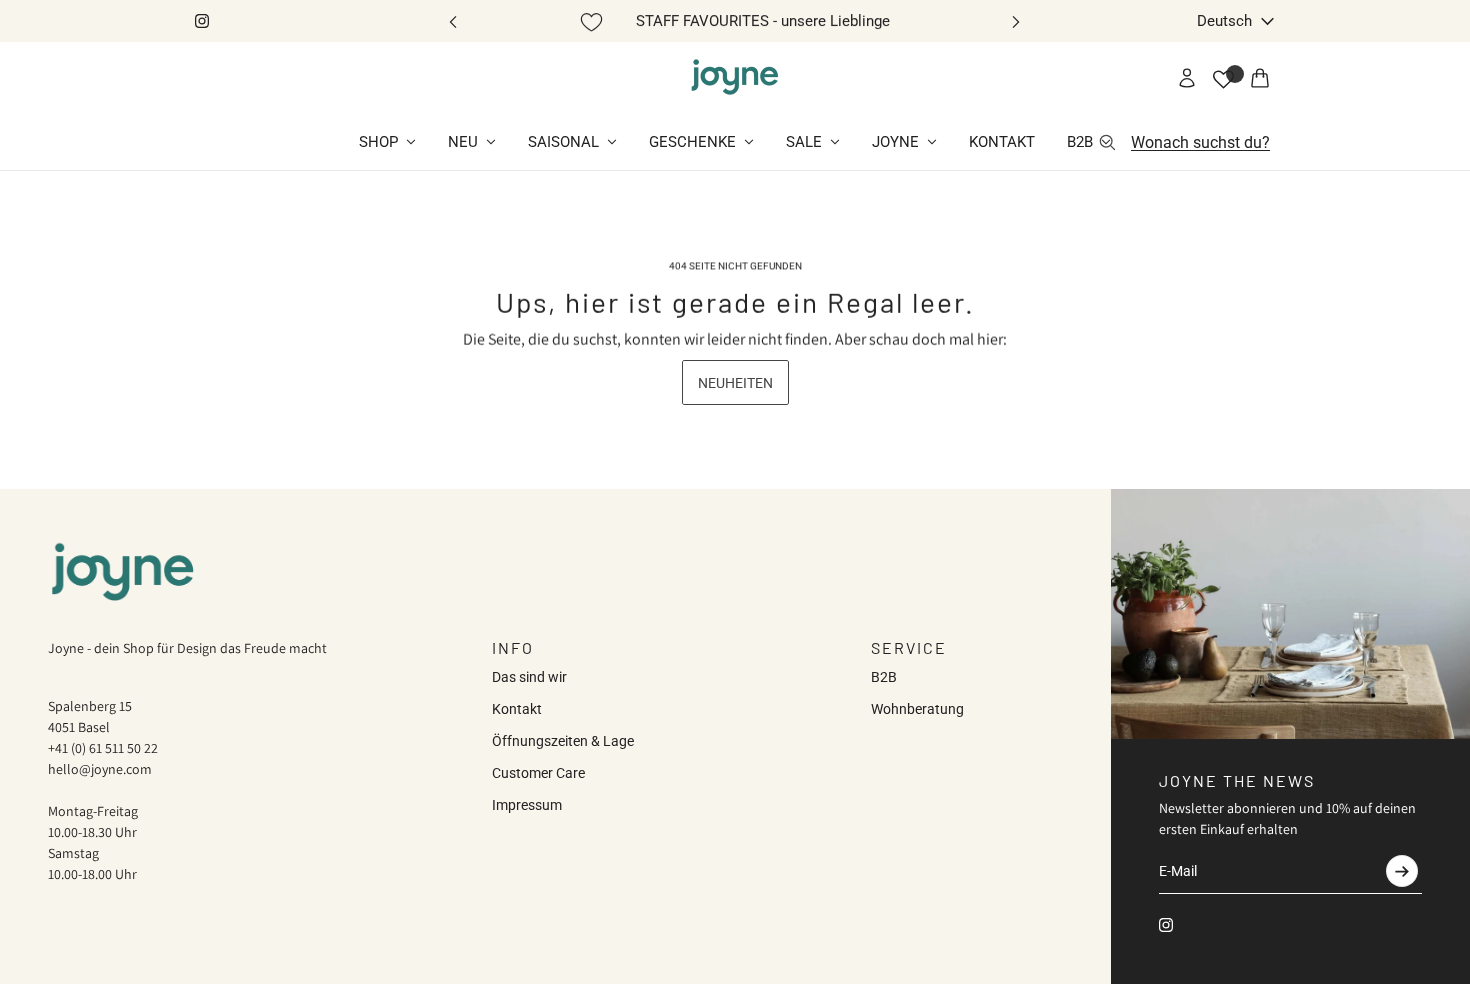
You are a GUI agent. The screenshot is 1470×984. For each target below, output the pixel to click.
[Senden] (1402, 871)
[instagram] (202, 21)
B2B (884, 677)
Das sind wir (529, 677)
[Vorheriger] (453, 21)
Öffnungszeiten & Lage (563, 741)
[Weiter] (1016, 21)
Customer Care (538, 773)
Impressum (527, 805)
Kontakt (517, 709)
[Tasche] (1260, 78)
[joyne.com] (735, 78)
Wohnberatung (917, 709)
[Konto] (1187, 78)
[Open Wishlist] (1223, 79)
